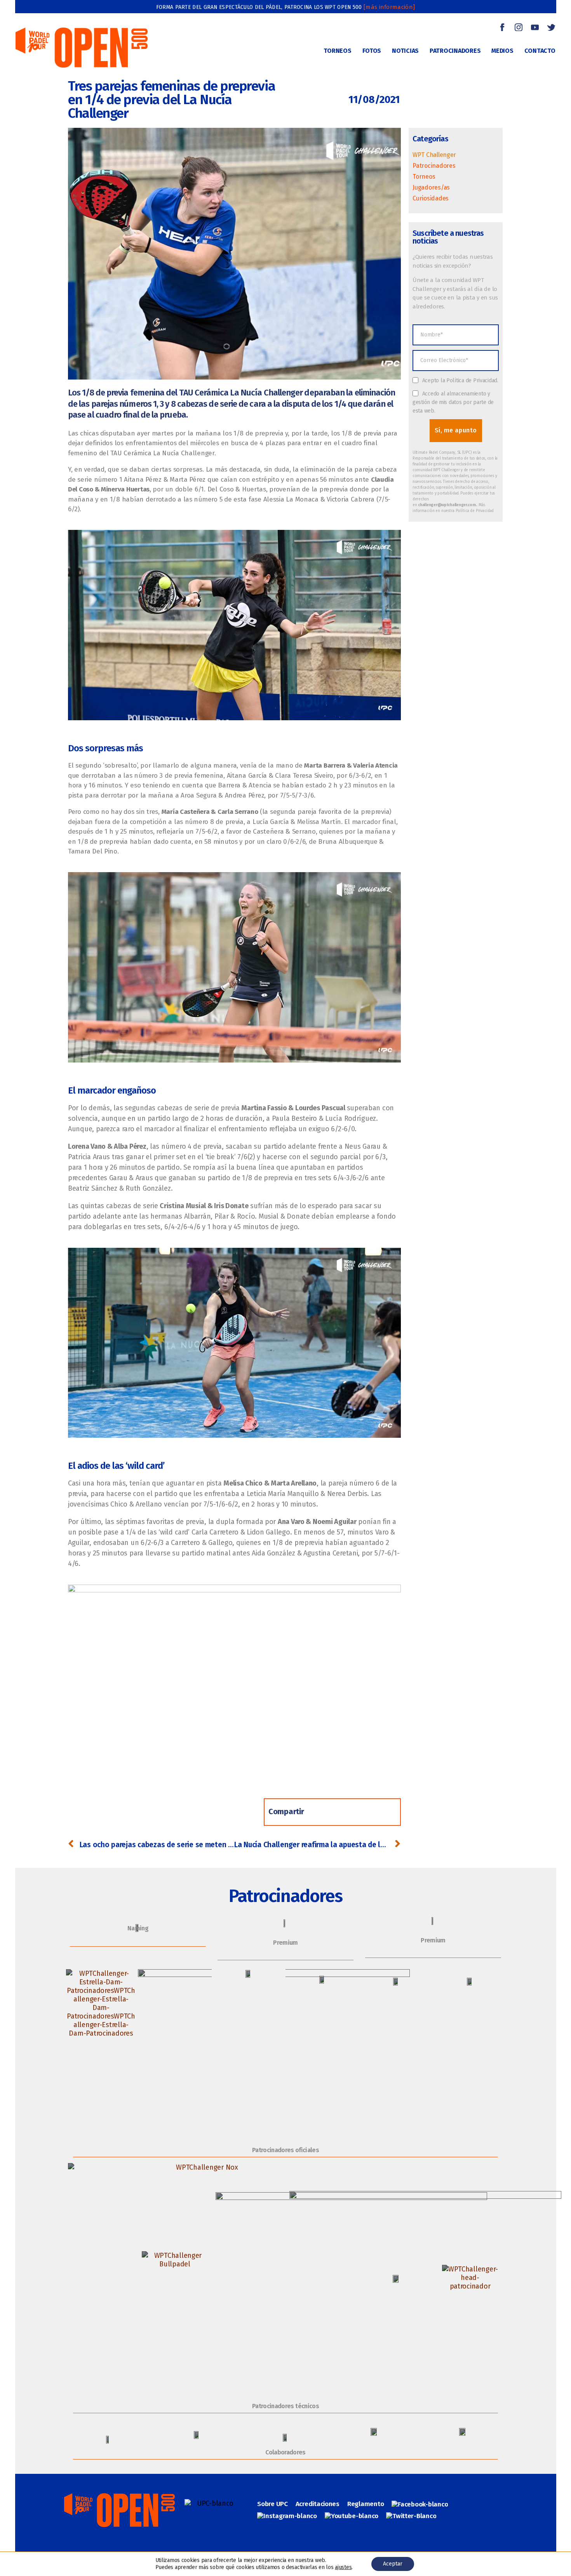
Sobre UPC (272, 2504)
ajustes (343, 2567)
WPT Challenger (434, 155)
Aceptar (393, 2564)
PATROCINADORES (455, 51)
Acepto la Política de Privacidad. (460, 381)
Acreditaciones (318, 2504)
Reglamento (366, 2504)
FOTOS (372, 51)
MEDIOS (502, 51)
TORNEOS (337, 51)
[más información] (389, 7)
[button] (323, 1812)
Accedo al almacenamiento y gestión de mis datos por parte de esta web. (453, 402)
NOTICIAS (405, 51)
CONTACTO (540, 51)
